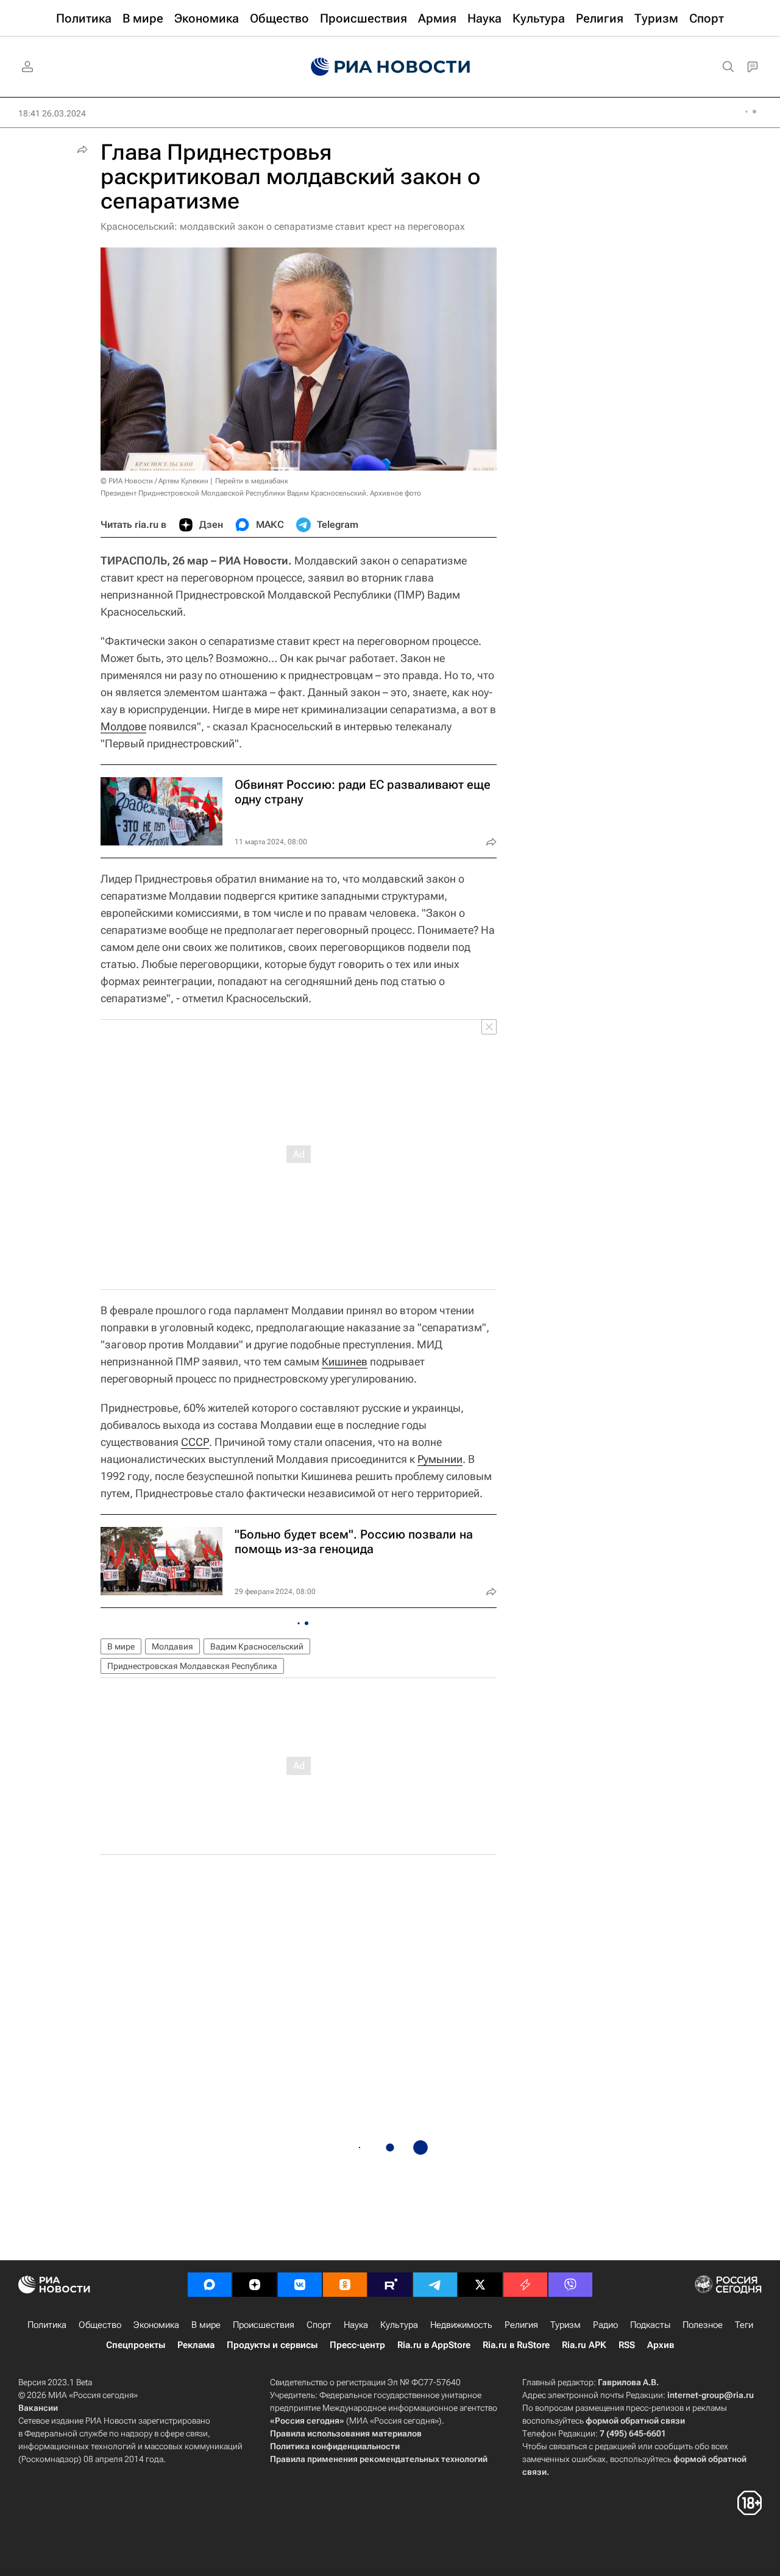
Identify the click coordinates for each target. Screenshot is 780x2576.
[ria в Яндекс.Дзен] (255, 2285)
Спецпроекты (136, 2345)
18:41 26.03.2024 (52, 113)
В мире (121, 1646)
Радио (605, 2325)
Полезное (703, 2325)
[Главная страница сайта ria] (390, 67)
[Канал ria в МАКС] (210, 2285)
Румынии (440, 1459)
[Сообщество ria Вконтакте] (300, 2285)
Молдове (123, 726)
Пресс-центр (357, 2345)
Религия (521, 2325)
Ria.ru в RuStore (516, 2345)
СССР (195, 1442)
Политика (47, 2325)
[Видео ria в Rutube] (390, 2285)
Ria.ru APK (584, 2345)
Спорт (319, 2325)
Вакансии (38, 2408)
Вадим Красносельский (257, 1646)
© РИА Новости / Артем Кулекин (154, 481)
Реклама (196, 2345)
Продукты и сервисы (272, 2345)
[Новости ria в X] (480, 2285)
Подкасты (650, 2325)
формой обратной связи (635, 2421)
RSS (627, 2345)
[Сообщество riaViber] (570, 2285)
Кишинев (345, 1361)
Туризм (565, 2325)
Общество (100, 2325)
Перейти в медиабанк (252, 481)
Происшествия (264, 2325)
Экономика (156, 2325)
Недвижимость (461, 2325)
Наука (356, 2325)
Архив (661, 2345)
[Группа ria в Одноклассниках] (345, 2285)
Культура (399, 2325)
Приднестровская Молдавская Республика (192, 1666)
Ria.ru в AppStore (434, 2345)
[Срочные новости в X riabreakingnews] (525, 2285)
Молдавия (172, 1646)
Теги (744, 2325)
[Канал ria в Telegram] (435, 2285)
